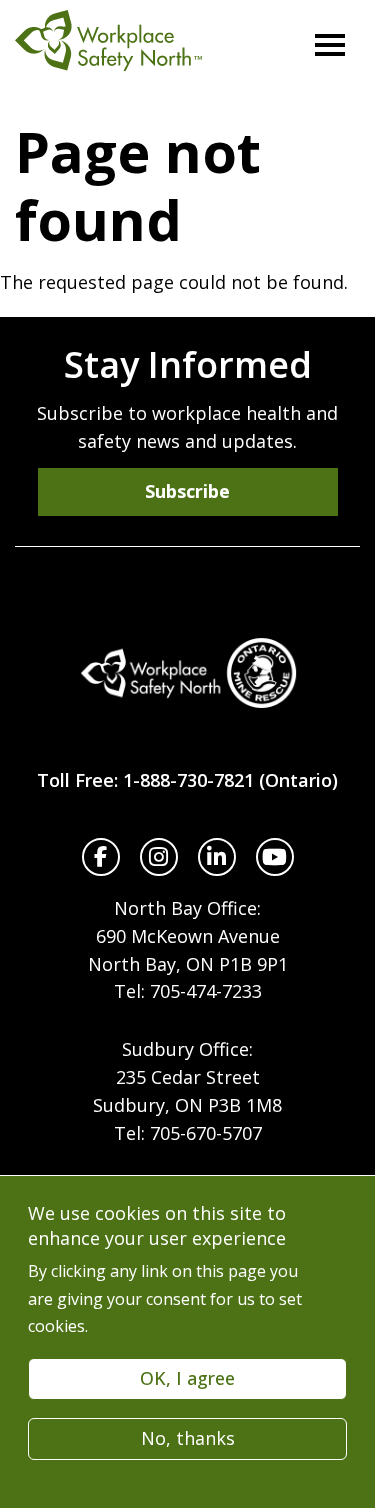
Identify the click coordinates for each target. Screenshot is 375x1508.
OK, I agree (187, 1378)
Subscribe (187, 491)
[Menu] (330, 45)
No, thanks (188, 1438)
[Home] (188, 673)
